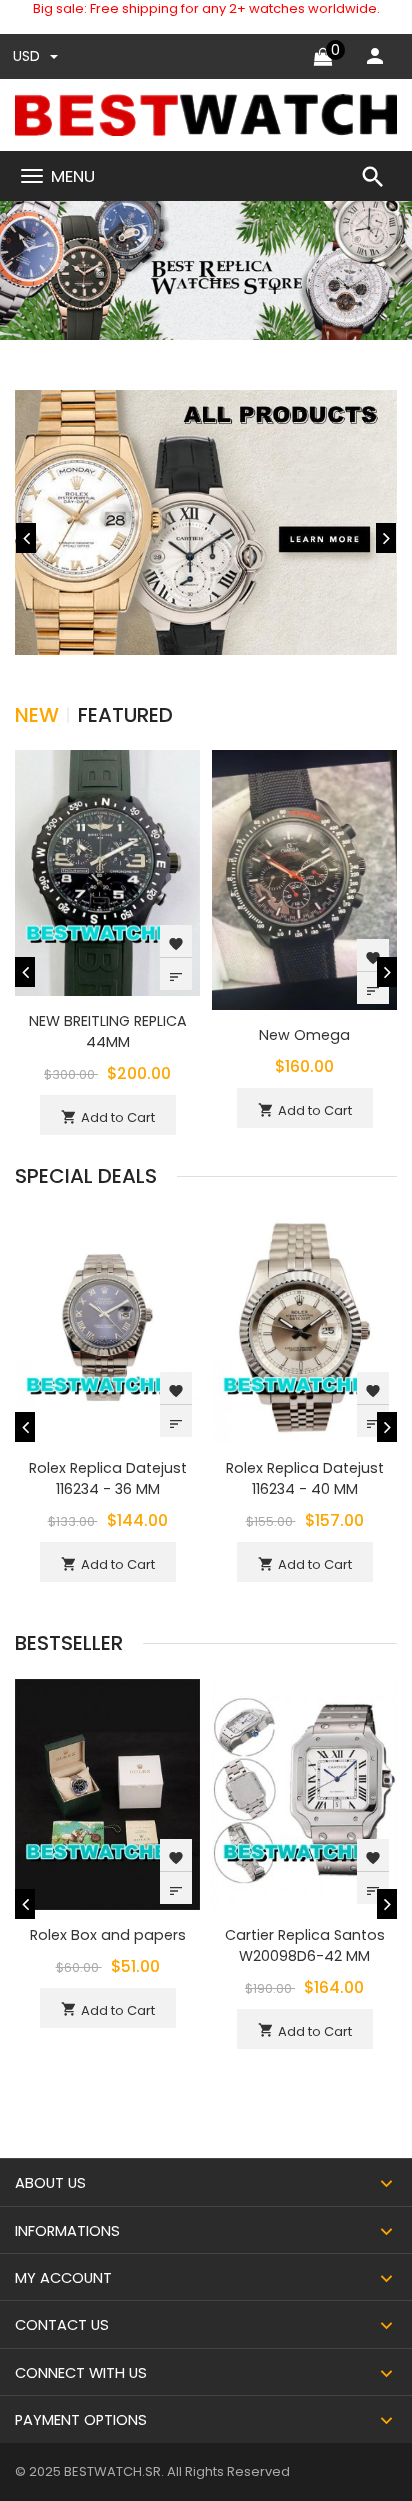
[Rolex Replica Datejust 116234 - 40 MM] (304, 1326)
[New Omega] (304, 878)
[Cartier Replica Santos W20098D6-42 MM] (304, 1793)
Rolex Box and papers (108, 1935)
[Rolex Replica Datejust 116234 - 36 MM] (107, 1326)
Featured (125, 715)
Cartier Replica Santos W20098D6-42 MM (305, 1945)
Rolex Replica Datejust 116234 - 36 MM (108, 1478)
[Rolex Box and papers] (107, 1793)
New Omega (304, 1035)
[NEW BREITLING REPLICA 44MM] (107, 871)
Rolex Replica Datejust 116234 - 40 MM (305, 1478)
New (37, 715)
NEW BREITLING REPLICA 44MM (108, 1031)
